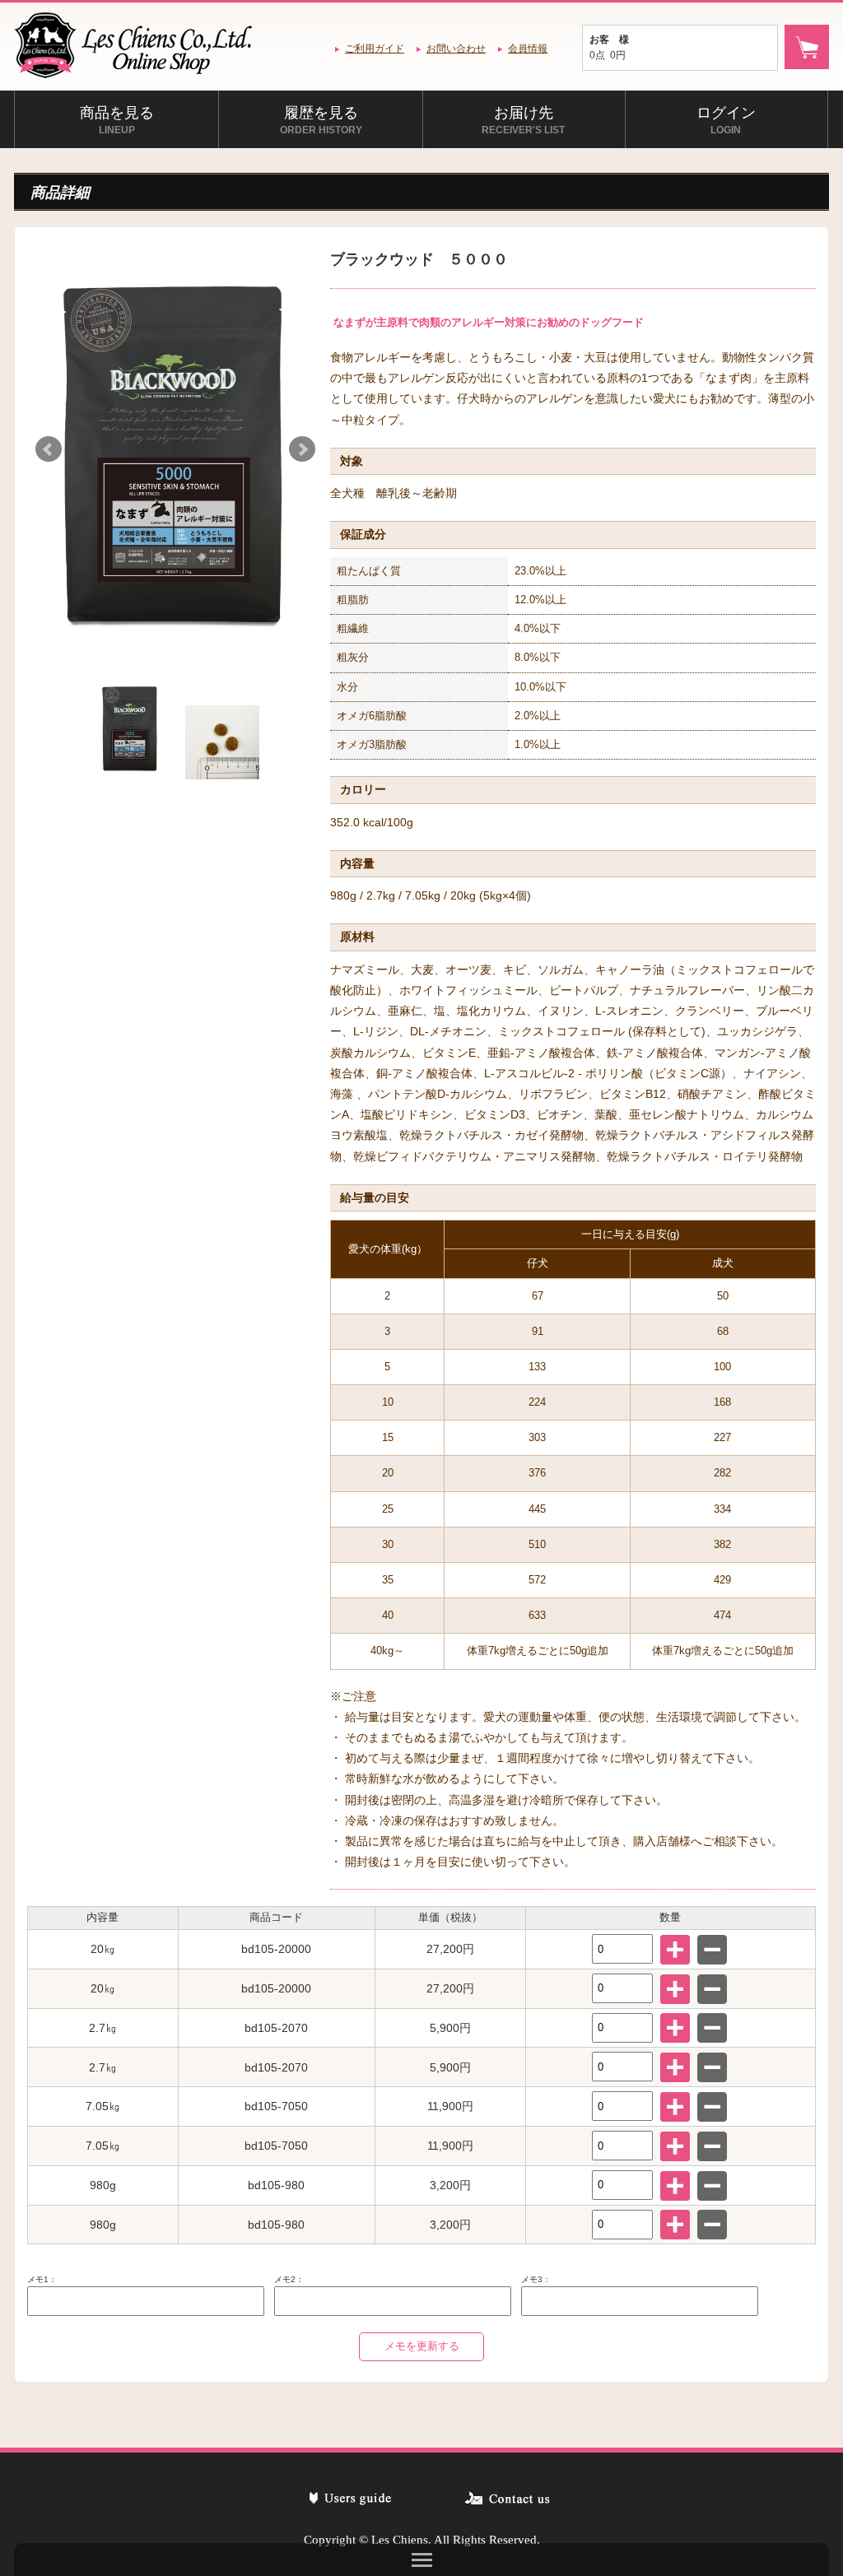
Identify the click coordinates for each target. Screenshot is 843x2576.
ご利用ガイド (375, 49)
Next (302, 449)
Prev (49, 449)
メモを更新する (422, 2346)
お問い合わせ (456, 49)
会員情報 (528, 49)
